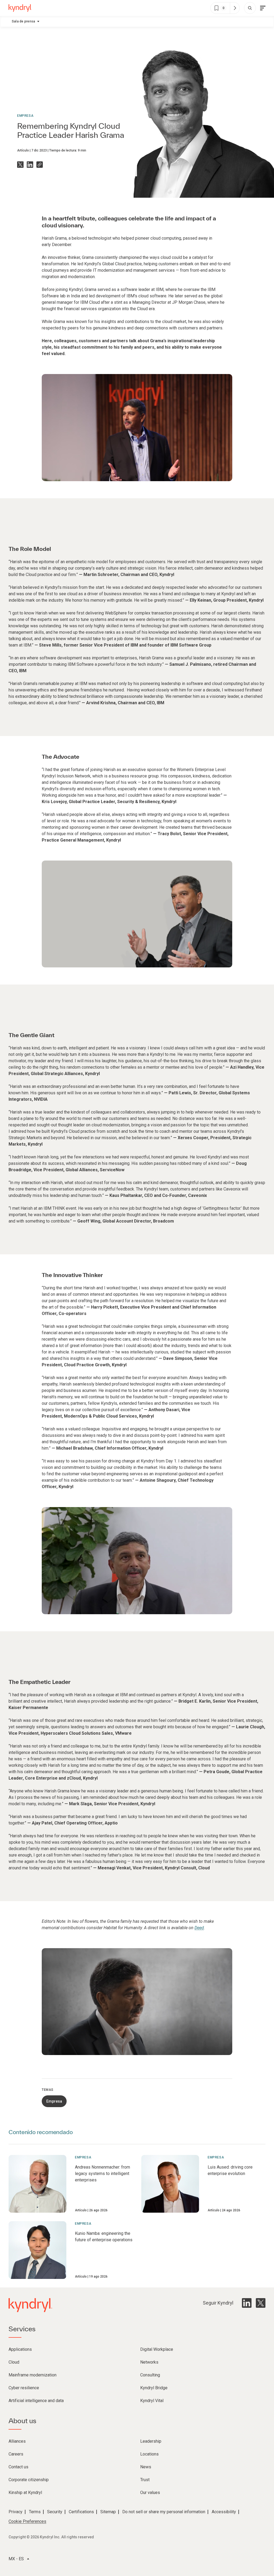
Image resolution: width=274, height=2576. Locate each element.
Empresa (25, 116)
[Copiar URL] (40, 165)
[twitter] (261, 2303)
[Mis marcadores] (235, 8)
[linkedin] (247, 2303)
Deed (199, 1928)
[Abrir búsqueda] (250, 8)
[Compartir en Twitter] (20, 165)
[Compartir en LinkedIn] (30, 165)
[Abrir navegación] (263, 8)
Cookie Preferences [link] (27, 2521)
